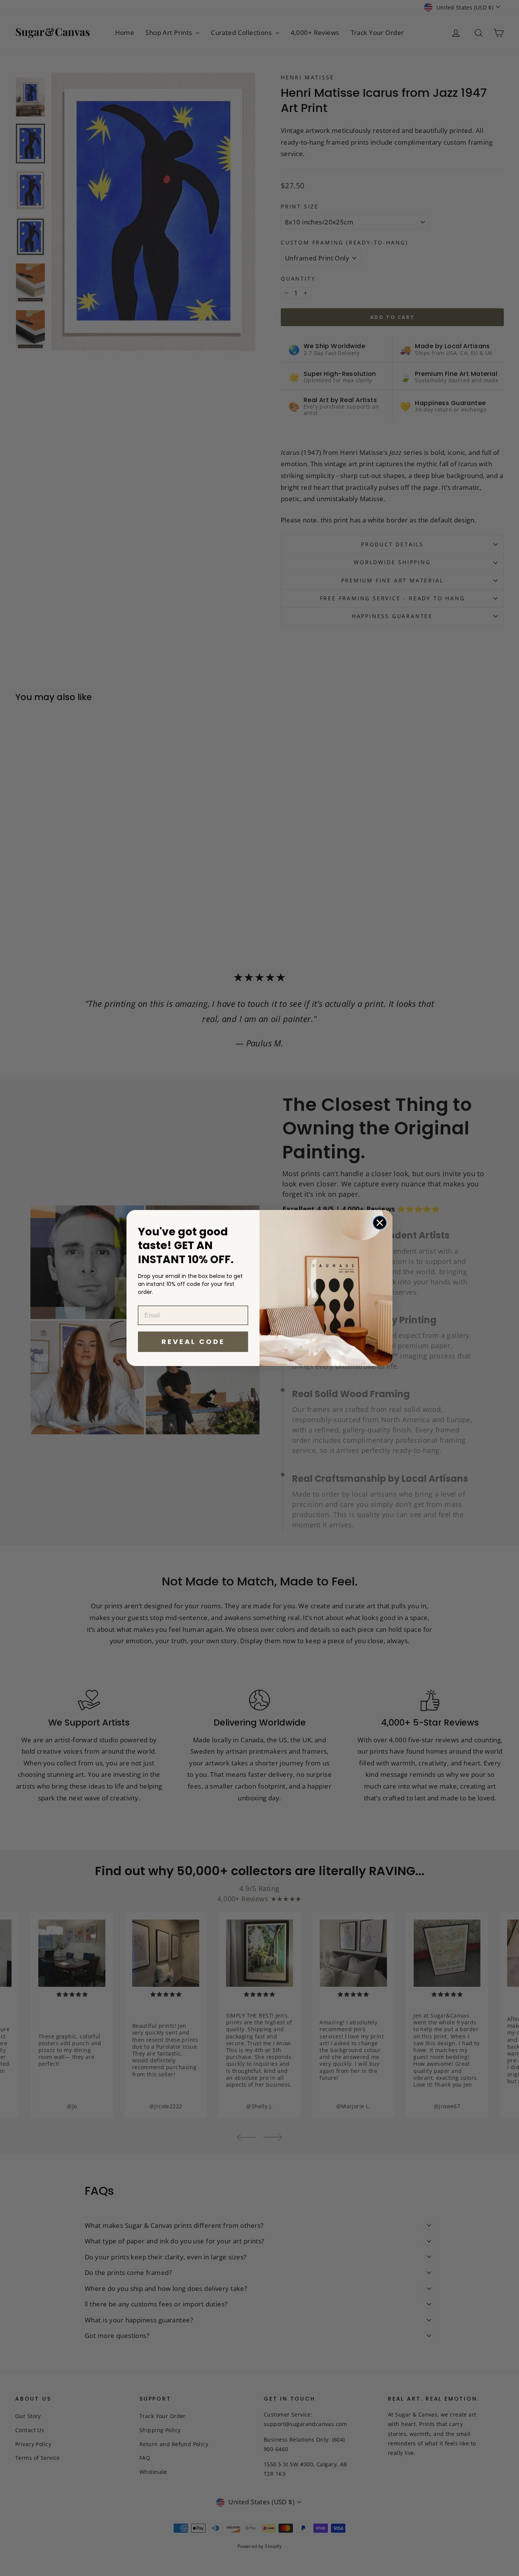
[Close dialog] (380, 1223)
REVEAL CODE (193, 1342)
